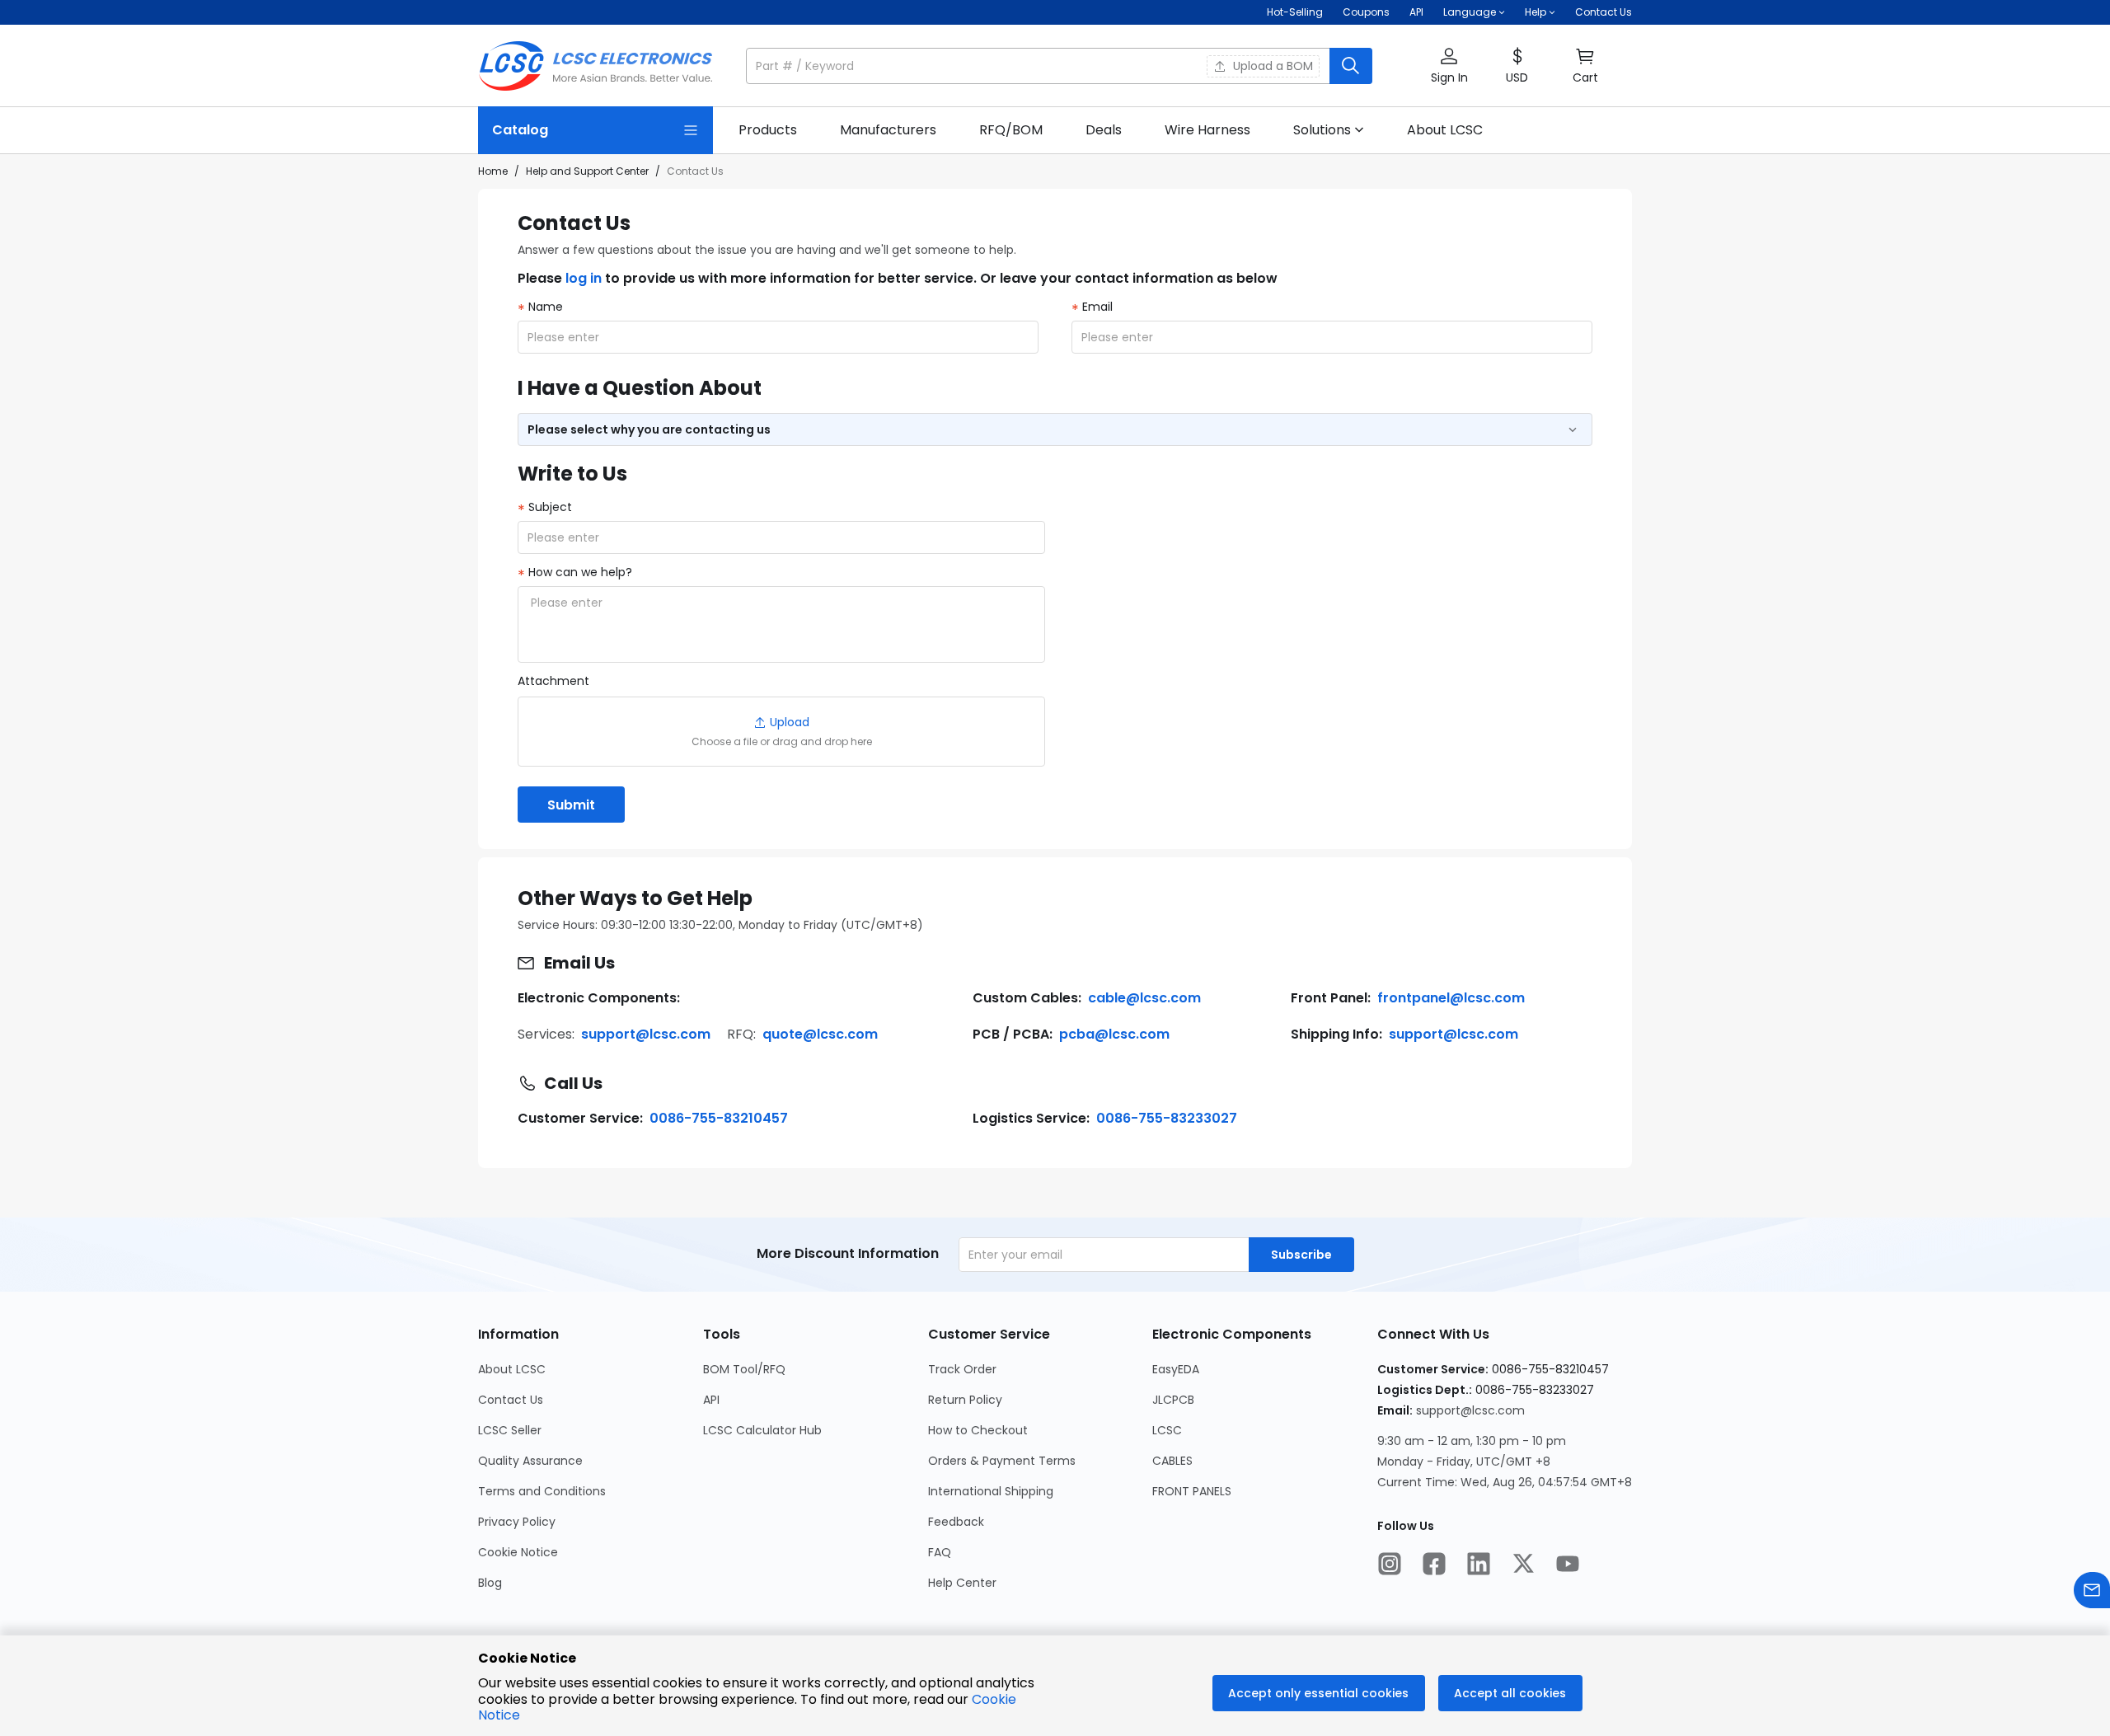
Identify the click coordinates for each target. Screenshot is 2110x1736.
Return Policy (966, 1400)
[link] (768, 130)
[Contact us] (2092, 1592)
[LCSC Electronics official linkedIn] (1480, 1565)
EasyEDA (1177, 1369)
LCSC (1169, 1430)
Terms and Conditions (542, 1491)
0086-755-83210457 (719, 1118)
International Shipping (992, 1491)
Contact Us (1604, 12)
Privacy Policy (517, 1522)
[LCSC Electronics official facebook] (1436, 1565)
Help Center (963, 1583)
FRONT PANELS (1193, 1491)
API (1416, 12)
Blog (490, 1583)
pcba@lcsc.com (1114, 1034)
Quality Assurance (530, 1461)
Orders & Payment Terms (1003, 1461)
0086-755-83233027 (1167, 1118)
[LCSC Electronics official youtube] (1569, 1565)
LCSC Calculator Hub (762, 1430)
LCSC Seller (510, 1430)
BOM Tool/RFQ (744, 1369)
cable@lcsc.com (1144, 998)
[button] (1059, 66)
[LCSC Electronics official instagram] (1391, 1565)
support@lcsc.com (646, 1034)
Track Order (963, 1369)
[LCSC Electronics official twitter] (1525, 1565)
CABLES (1174, 1461)
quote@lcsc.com (820, 1034)
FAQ (940, 1552)
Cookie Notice (518, 1552)
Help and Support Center (587, 171)
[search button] (1351, 66)
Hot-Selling (1295, 12)
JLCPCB (1175, 1400)
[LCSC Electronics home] (595, 66)
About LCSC (512, 1369)
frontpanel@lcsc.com (1451, 998)
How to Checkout (979, 1430)
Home (493, 171)
